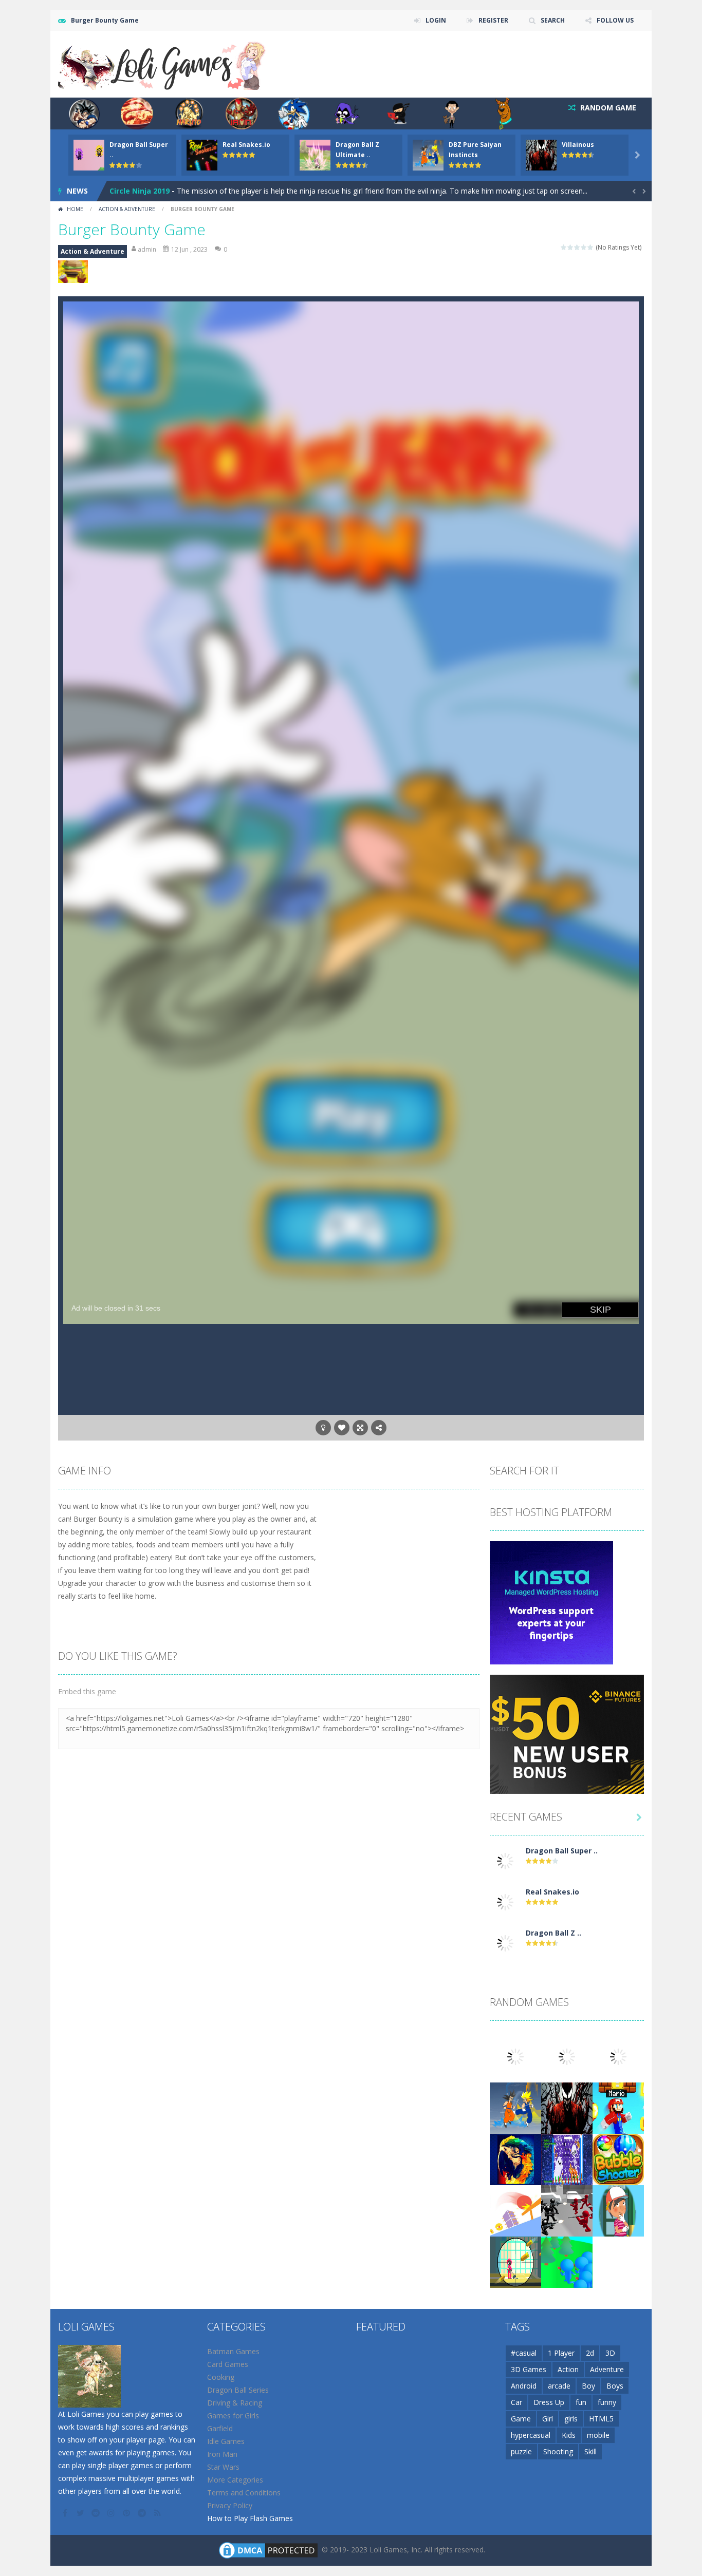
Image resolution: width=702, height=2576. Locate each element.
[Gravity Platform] (515, 2210)
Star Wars (223, 2467)
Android (524, 2386)
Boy (588, 2386)
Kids (569, 2435)
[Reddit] (97, 2513)
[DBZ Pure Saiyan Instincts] (515, 2107)
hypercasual (531, 2435)
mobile (598, 2435)
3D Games (529, 2369)
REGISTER (493, 20)
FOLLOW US (615, 20)
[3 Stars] (577, 247)
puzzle (521, 2451)
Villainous (578, 145)
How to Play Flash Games (250, 2518)
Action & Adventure (127, 209)
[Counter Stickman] (567, 2210)
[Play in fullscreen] (360, 1428)
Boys (615, 2386)
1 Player (561, 2353)
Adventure (607, 2369)
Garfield (220, 2428)
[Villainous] (567, 2107)
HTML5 (601, 2419)
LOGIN (436, 20)
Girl (548, 2419)
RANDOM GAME (607, 108)
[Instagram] (112, 2513)
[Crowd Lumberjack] (567, 2261)
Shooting (558, 2451)
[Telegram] (143, 2513)
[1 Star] (564, 247)
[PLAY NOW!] (89, 154)
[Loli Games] (163, 63)
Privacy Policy (230, 2505)
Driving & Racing (235, 2403)
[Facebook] (66, 2513)
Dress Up (549, 2402)
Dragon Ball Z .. (553, 1933)
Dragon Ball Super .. (562, 1851)
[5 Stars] (591, 247)
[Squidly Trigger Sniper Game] (515, 2261)
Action (568, 2369)
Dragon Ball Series (238, 2390)
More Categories (235, 2480)
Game (521, 2419)
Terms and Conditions (244, 2493)
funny (607, 2402)
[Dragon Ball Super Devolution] (505, 1860)
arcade (559, 2386)
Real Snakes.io (246, 145)
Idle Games (226, 2441)
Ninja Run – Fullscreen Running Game (178, 191)
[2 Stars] (571, 247)
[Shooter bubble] (618, 2158)
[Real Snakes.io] (505, 1901)
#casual (524, 2353)
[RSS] (158, 2513)
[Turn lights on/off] (323, 1428)
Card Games (228, 2364)
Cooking (221, 2377)
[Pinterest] (127, 2513)
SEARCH (553, 20)
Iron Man (222, 2454)
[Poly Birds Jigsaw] (515, 2158)
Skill (590, 2451)
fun (581, 2402)
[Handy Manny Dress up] (618, 2210)
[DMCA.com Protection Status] (268, 2549)
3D (610, 2353)
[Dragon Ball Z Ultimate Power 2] (505, 1942)
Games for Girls (233, 2416)
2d (590, 2353)
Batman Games (233, 2351)
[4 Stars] (584, 247)
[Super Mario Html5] (618, 2107)
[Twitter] (81, 2513)
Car (516, 2402)
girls (571, 2419)
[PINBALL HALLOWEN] (567, 2158)
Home (75, 209)
